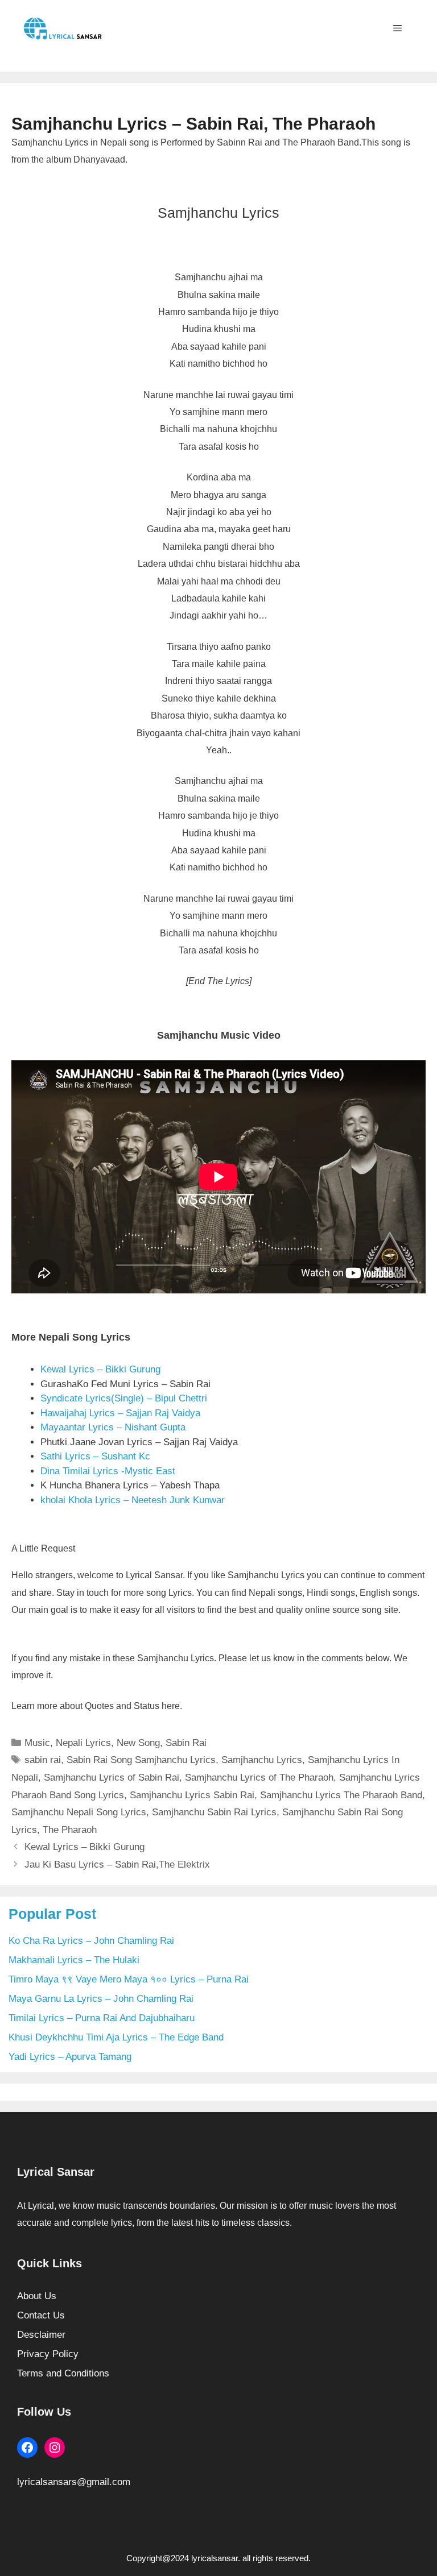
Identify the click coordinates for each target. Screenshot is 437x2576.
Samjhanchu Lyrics (262, 1760)
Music (37, 1743)
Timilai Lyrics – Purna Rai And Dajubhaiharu (102, 2018)
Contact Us (41, 2315)
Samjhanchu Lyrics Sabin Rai (192, 1795)
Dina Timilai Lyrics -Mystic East (108, 1471)
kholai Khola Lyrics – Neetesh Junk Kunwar (133, 1500)
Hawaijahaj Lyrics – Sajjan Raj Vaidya (120, 1413)
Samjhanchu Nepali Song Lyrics (79, 1812)
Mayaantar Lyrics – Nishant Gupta (113, 1427)
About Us (37, 2296)
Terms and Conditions (63, 2373)
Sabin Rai (186, 1743)
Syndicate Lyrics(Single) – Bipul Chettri (124, 1398)
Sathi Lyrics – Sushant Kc (95, 1456)
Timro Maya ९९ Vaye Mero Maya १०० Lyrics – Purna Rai (129, 1979)
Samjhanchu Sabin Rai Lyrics (214, 1812)
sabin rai (43, 1760)
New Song (138, 1743)
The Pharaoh (70, 1830)
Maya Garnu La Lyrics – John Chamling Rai (101, 1999)
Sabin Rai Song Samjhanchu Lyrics (141, 1760)
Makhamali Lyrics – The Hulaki (74, 1960)
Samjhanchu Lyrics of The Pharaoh (259, 1778)
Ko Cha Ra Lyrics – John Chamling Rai (91, 1941)
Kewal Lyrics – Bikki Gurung (100, 1369)
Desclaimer (41, 2335)
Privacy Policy (48, 2354)
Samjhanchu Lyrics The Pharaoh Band (341, 1795)
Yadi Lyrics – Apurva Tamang (70, 2057)
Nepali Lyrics (83, 1743)
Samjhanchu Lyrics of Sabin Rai (112, 1778)
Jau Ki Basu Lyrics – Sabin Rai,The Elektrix (117, 1864)
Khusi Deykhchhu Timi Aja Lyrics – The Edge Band (116, 2037)
